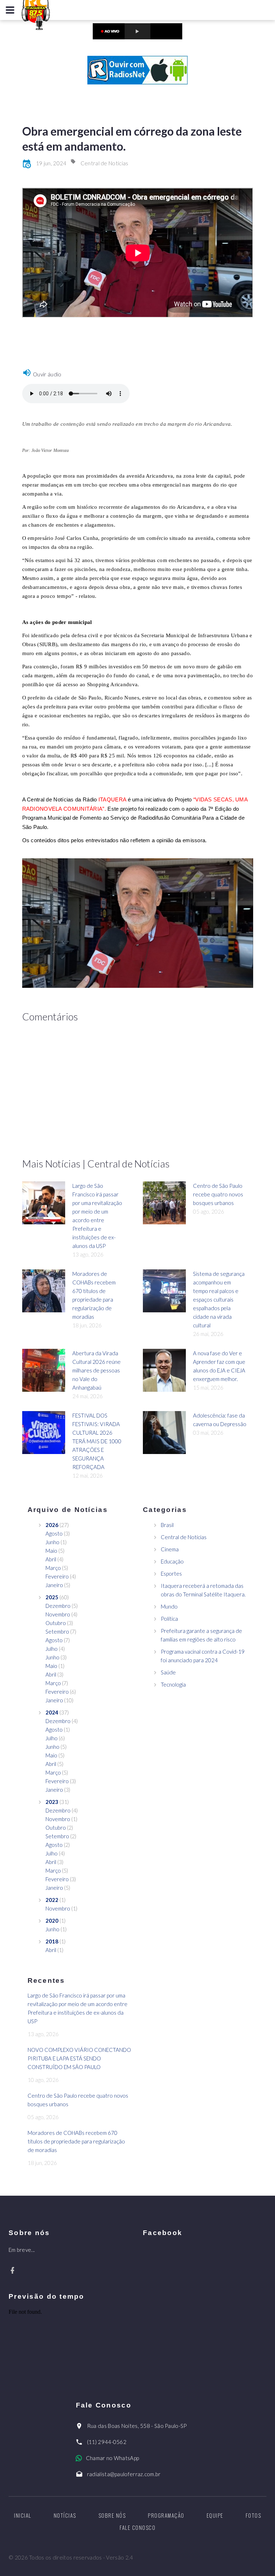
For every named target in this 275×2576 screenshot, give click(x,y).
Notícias (65, 2515)
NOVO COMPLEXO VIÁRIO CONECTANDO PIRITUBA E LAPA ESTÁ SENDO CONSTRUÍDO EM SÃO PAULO (79, 2058)
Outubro (56, 1623)
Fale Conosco (137, 2527)
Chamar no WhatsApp (112, 2458)
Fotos (254, 2515)
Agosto (54, 1533)
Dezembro (58, 1606)
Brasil (167, 1525)
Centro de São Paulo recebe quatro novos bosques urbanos (218, 1194)
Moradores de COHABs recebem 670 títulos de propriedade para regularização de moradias (76, 2141)
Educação (172, 1561)
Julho (52, 1649)
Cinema (170, 1549)
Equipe (215, 2515)
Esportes (171, 1574)
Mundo (169, 1606)
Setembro (57, 1631)
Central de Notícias (105, 163)
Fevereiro (57, 1576)
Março (53, 1568)
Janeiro (54, 1585)
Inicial (23, 2515)
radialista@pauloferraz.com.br (124, 2474)
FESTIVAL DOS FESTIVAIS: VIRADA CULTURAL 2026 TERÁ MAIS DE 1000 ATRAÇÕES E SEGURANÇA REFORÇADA (97, 1441)
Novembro (58, 1614)
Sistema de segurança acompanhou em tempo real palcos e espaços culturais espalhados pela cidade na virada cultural (219, 1299)
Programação (166, 2515)
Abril (51, 1559)
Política (169, 1619)
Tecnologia (173, 1684)
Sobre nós (112, 2515)
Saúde (168, 1672)
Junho (52, 1542)
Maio (51, 1551)
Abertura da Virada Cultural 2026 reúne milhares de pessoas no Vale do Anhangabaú (97, 1370)
